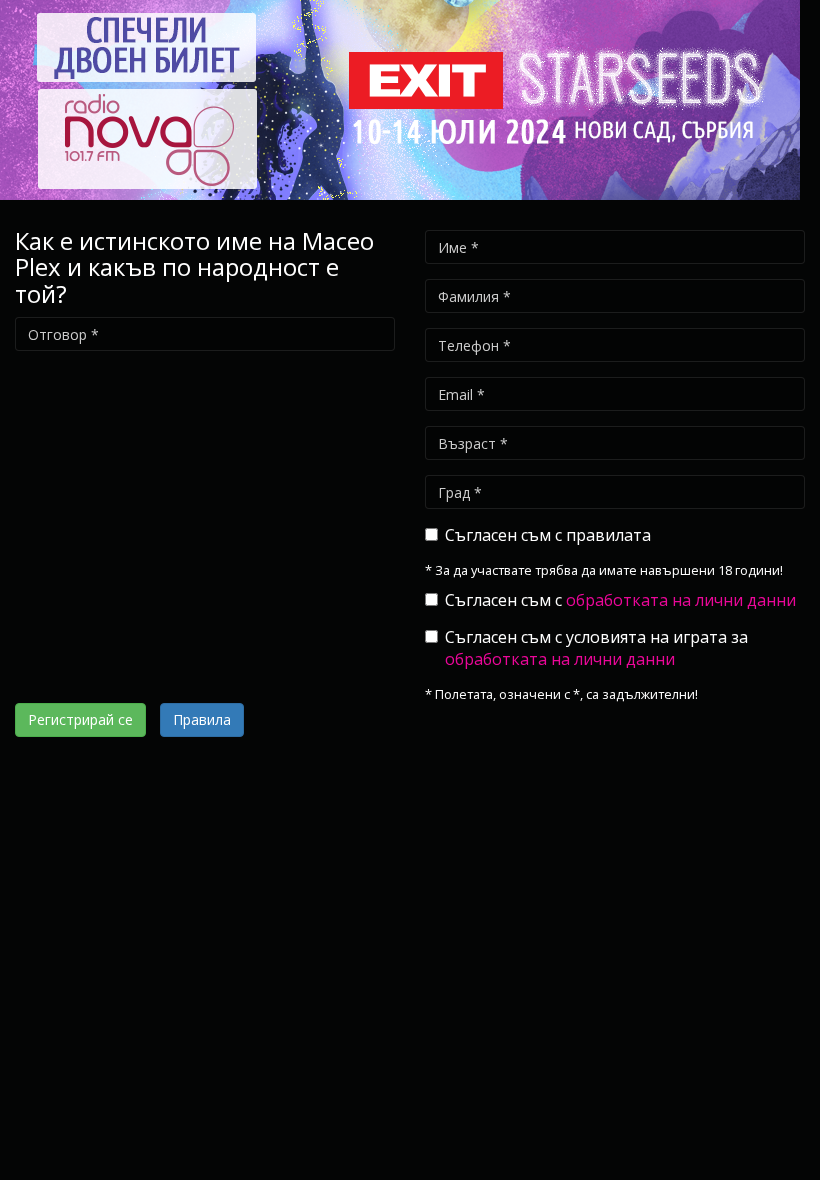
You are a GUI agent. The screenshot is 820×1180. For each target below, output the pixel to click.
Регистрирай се (80, 719)
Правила (202, 719)
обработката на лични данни (681, 600)
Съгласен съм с (620, 600)
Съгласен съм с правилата (548, 535)
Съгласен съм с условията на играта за (596, 648)
